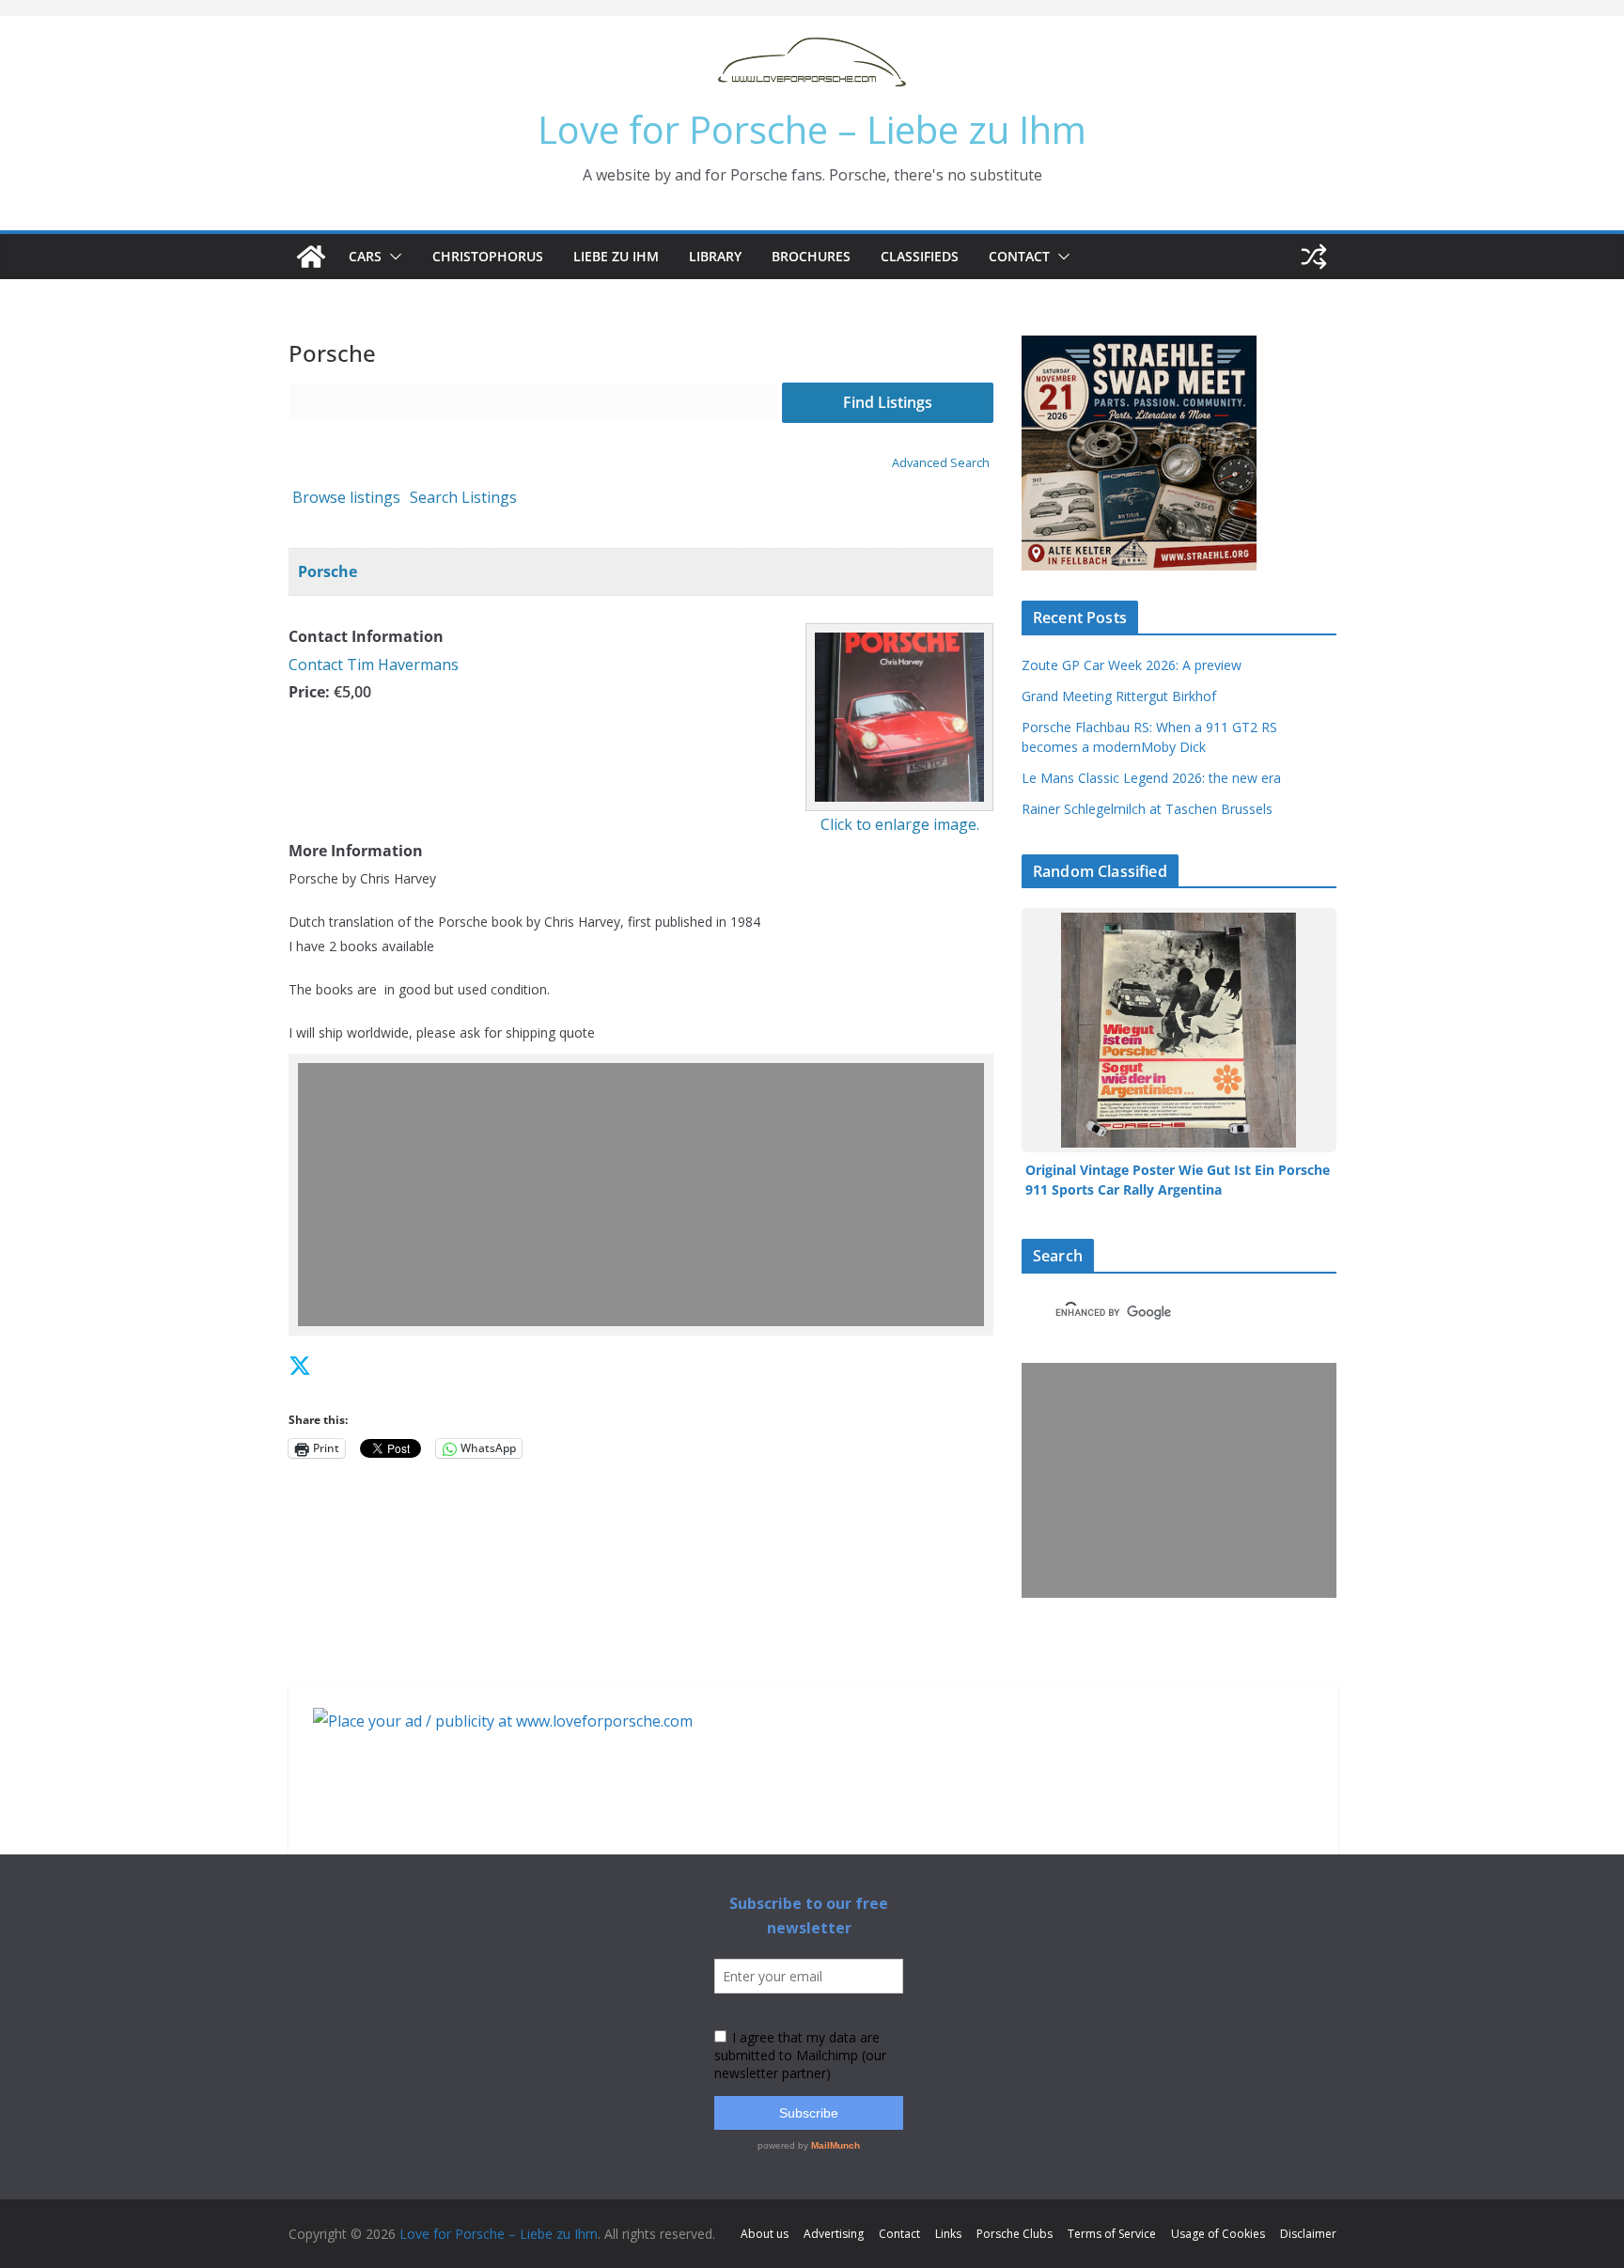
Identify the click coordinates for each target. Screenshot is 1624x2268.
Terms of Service (1112, 2234)
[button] (392, 257)
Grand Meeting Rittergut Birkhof (1119, 696)
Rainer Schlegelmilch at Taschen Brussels (1147, 809)
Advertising (834, 2234)
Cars (365, 256)
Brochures (811, 256)
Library (715, 256)
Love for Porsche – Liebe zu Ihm (812, 129)
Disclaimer (1308, 2234)
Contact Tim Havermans (374, 665)
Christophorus (488, 256)
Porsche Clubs (1015, 2234)
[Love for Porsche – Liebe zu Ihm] (311, 257)
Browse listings (346, 497)
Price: (309, 692)
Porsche (328, 571)
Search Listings (463, 497)
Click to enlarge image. (900, 824)
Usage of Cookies (1218, 2234)
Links (948, 2234)
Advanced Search (941, 462)
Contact (1019, 256)
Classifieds (920, 256)
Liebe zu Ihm (616, 256)
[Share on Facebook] (324, 1365)
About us (765, 2234)
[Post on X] (300, 1365)
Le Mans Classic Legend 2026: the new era (1151, 778)
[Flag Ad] (342, 1365)
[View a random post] (1314, 257)
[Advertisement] (646, 1195)
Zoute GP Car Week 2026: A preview (1132, 665)
